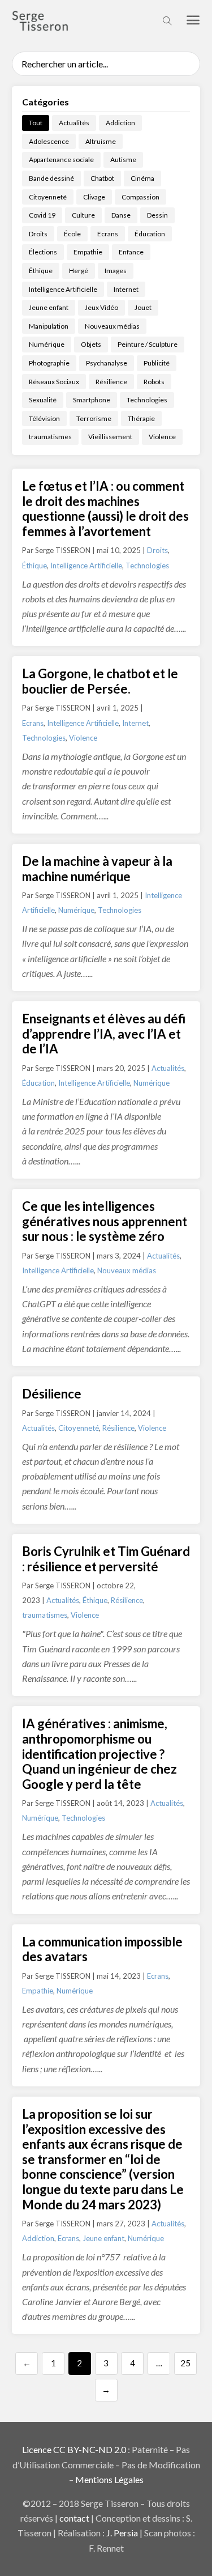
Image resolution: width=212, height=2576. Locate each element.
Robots (154, 382)
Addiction (120, 123)
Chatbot (102, 178)
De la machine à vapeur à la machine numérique (97, 869)
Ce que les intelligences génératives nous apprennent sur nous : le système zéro (105, 1221)
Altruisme (101, 141)
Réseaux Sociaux (54, 382)
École (72, 234)
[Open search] (167, 21)
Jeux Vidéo (101, 307)
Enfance (131, 252)
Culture (83, 215)
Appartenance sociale (61, 160)
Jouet (143, 307)
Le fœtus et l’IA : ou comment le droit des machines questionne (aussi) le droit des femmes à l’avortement (105, 509)
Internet (126, 289)
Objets (91, 344)
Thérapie (141, 418)
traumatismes (50, 437)
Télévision (44, 418)
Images (116, 271)
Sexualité (43, 400)
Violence (162, 437)
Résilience (111, 382)
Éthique (41, 271)
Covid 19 (42, 215)
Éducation (150, 234)
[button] (193, 21)
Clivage (94, 197)
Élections (43, 252)
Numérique (47, 344)
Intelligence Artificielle (63, 289)
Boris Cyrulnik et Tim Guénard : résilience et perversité (106, 1559)
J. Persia (122, 2533)
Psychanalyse (107, 363)
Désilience (52, 1394)
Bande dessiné (51, 178)
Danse (121, 215)
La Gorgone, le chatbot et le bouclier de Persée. (100, 681)
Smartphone (92, 400)
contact (74, 2518)
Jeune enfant (49, 307)
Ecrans (108, 234)
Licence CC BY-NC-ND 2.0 (74, 2449)
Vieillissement (110, 437)
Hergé (79, 271)
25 (185, 2363)
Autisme (123, 160)
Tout (36, 123)
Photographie (49, 363)
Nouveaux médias (112, 326)
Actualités (74, 123)
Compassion (140, 197)
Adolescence (49, 141)
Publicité (157, 363)
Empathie (88, 252)
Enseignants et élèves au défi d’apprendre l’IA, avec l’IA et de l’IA (104, 1034)
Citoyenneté (48, 197)
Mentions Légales (109, 2479)
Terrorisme (94, 418)
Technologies (147, 400)
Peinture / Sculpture (148, 344)
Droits (38, 234)
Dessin (157, 215)
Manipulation (49, 326)
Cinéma (142, 178)
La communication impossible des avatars (102, 1949)
